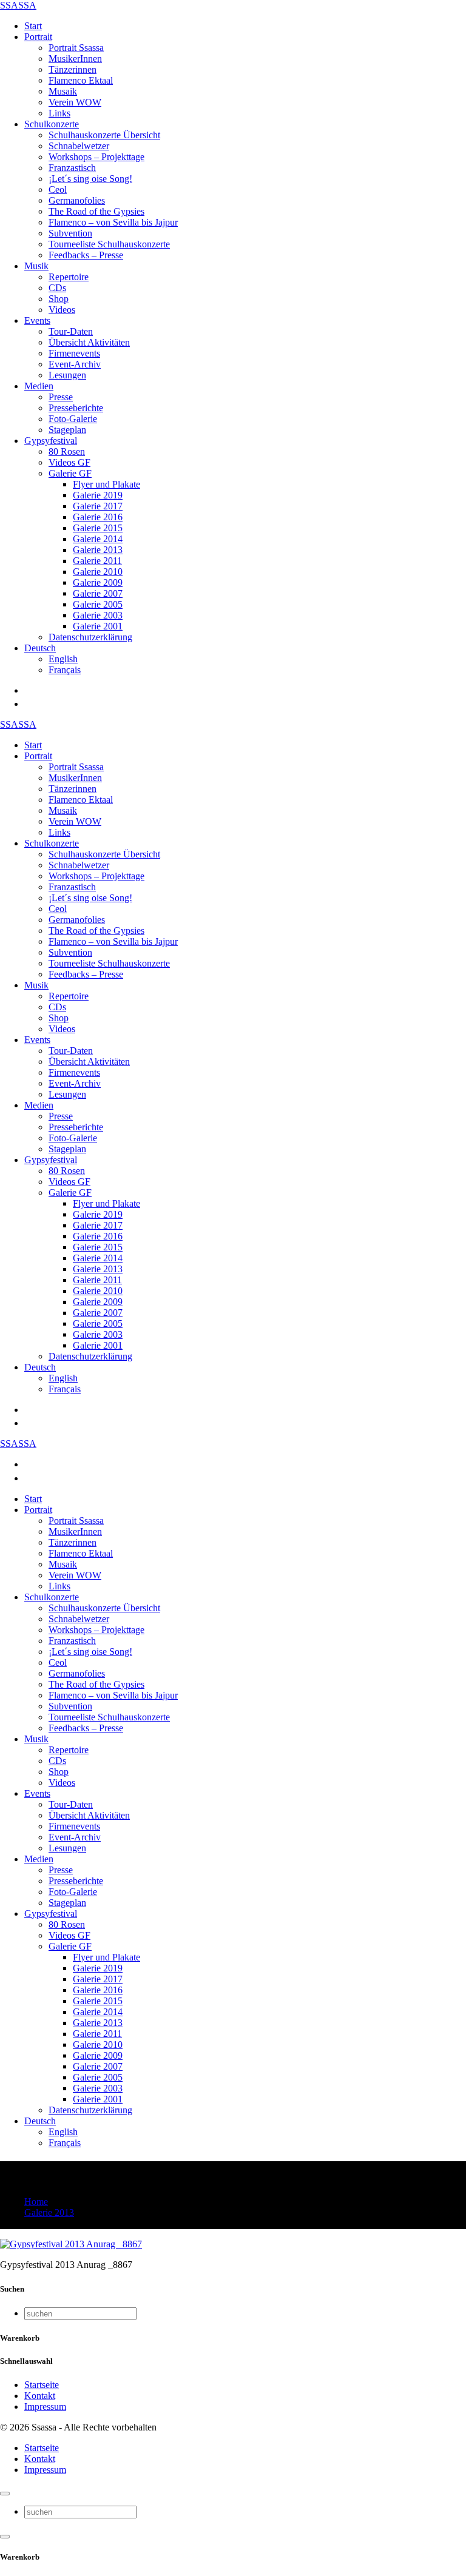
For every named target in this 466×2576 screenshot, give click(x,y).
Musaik (63, 91)
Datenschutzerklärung (90, 637)
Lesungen (67, 375)
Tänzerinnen (73, 69)
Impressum (45, 2407)
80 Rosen (67, 451)
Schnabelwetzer (79, 146)
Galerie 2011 (97, 561)
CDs (57, 288)
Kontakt (40, 2396)
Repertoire (69, 277)
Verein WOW (75, 102)
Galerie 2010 (98, 572)
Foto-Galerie (73, 419)
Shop (59, 299)
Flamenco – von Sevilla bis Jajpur (113, 222)
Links (59, 113)
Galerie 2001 (98, 626)
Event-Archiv (75, 364)
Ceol (58, 190)
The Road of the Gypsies (96, 211)
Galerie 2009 (98, 582)
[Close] (5, 2494)
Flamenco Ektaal (81, 80)
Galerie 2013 (98, 550)
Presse (61, 397)
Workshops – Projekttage (96, 157)
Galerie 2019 (98, 495)
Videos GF (69, 462)
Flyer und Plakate (106, 484)
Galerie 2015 (98, 528)
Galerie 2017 (98, 506)
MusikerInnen (75, 59)
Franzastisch (72, 168)
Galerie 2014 (98, 539)
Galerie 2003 (98, 615)
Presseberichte (76, 408)
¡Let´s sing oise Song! (90, 179)
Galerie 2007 (98, 593)
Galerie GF (70, 473)
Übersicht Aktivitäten (89, 342)
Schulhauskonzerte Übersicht (104, 135)
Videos (62, 310)
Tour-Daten (71, 331)
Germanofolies (77, 200)
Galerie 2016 (98, 517)
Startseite (42, 2385)
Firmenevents (74, 353)
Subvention (70, 233)
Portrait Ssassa (76, 48)
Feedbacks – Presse (86, 255)
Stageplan (67, 430)
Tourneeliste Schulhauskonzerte (109, 244)
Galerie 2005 (98, 604)
